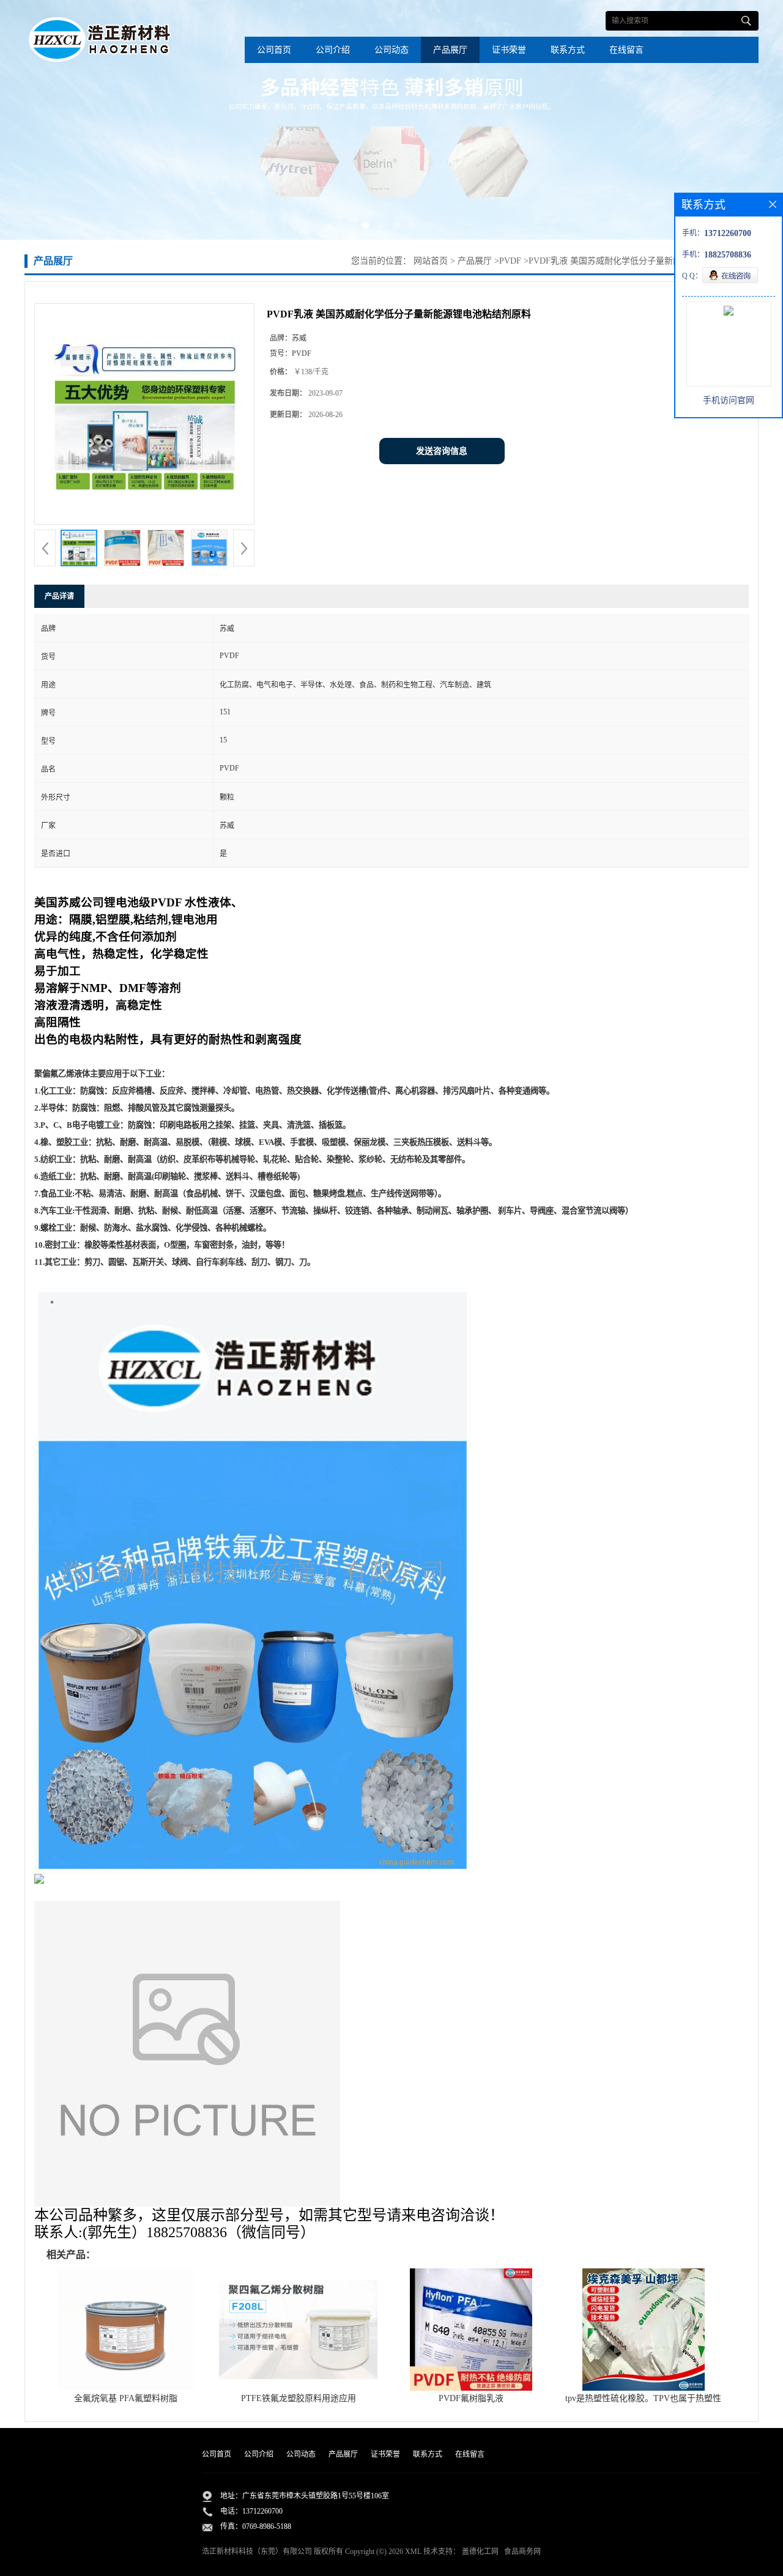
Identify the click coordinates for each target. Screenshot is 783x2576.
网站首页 (431, 261)
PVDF (510, 261)
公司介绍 (333, 50)
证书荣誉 (509, 50)
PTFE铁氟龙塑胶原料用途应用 (299, 2398)
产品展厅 (450, 50)
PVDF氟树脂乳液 (471, 2398)
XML (413, 2552)
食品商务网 (522, 2552)
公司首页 (274, 50)
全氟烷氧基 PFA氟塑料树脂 (126, 2398)
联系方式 (568, 50)
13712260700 (262, 2511)
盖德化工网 (480, 2552)
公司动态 (391, 50)
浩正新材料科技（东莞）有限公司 (257, 2552)
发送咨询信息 (442, 451)
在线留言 (626, 50)
